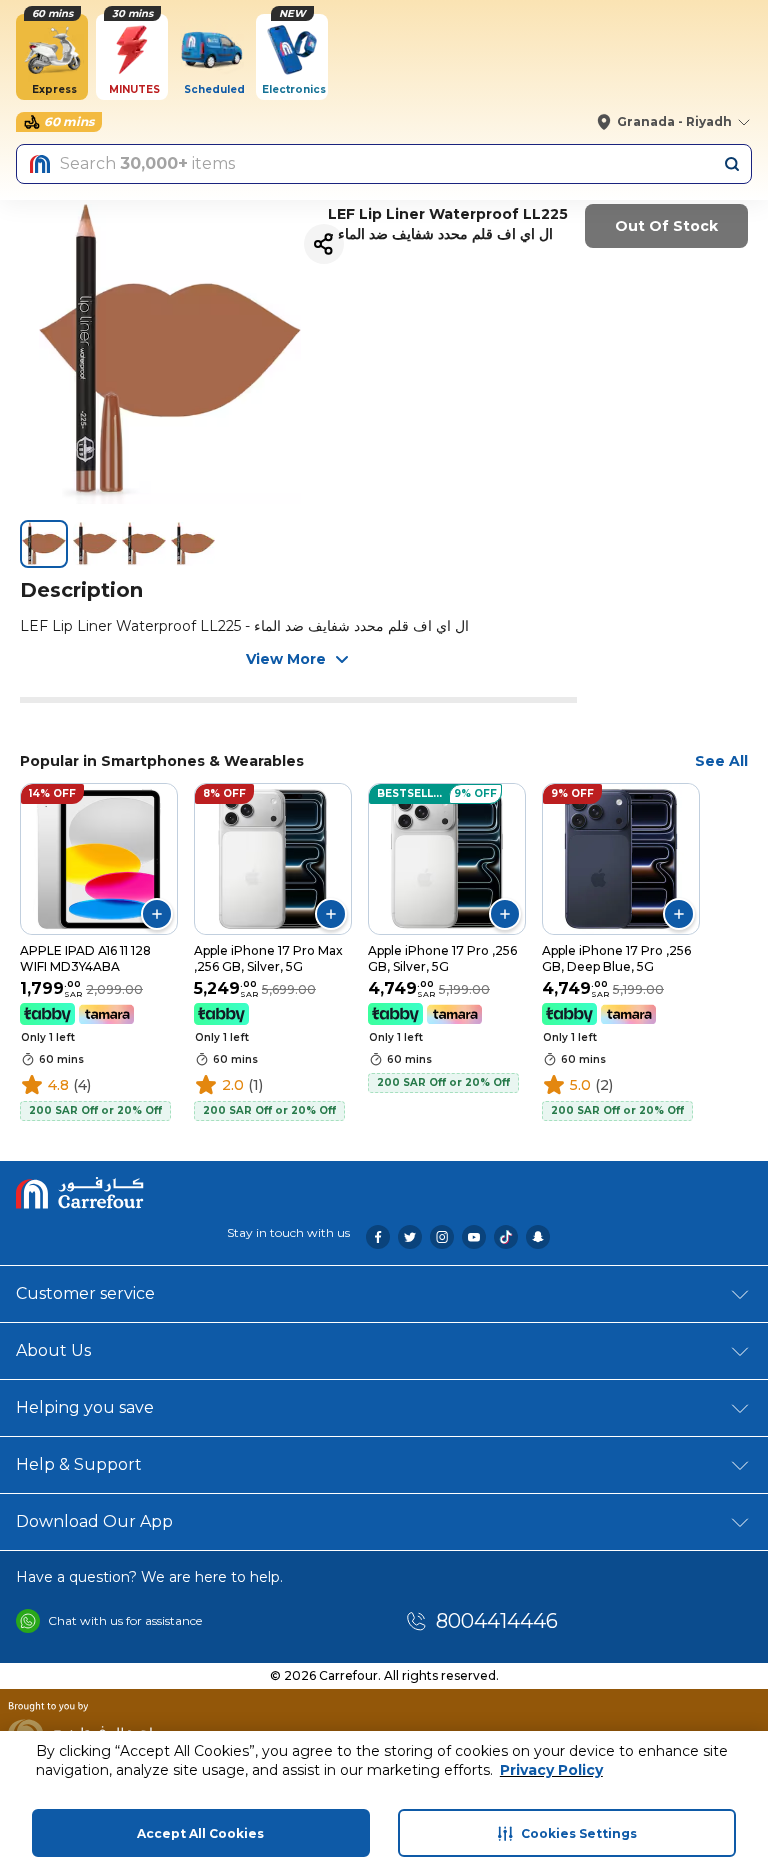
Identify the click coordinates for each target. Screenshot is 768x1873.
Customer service (85, 1293)
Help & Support (79, 1464)
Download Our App (94, 1521)
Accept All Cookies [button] (200, 1833)
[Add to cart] (157, 914)
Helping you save (85, 1407)
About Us (53, 1350)
